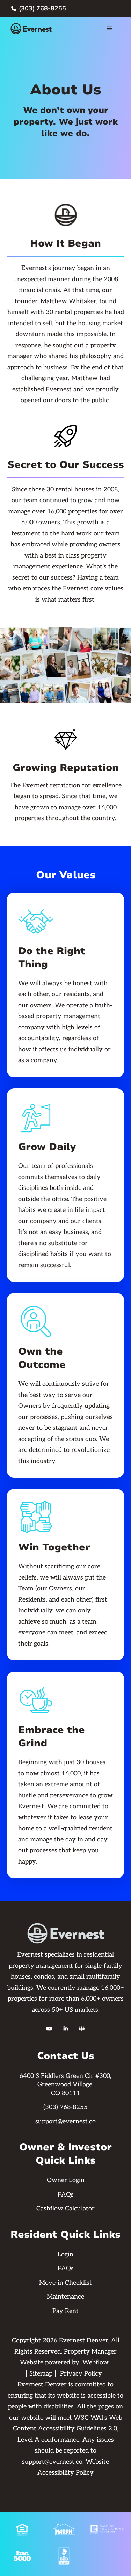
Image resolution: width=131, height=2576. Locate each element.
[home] (34, 29)
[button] (109, 29)
